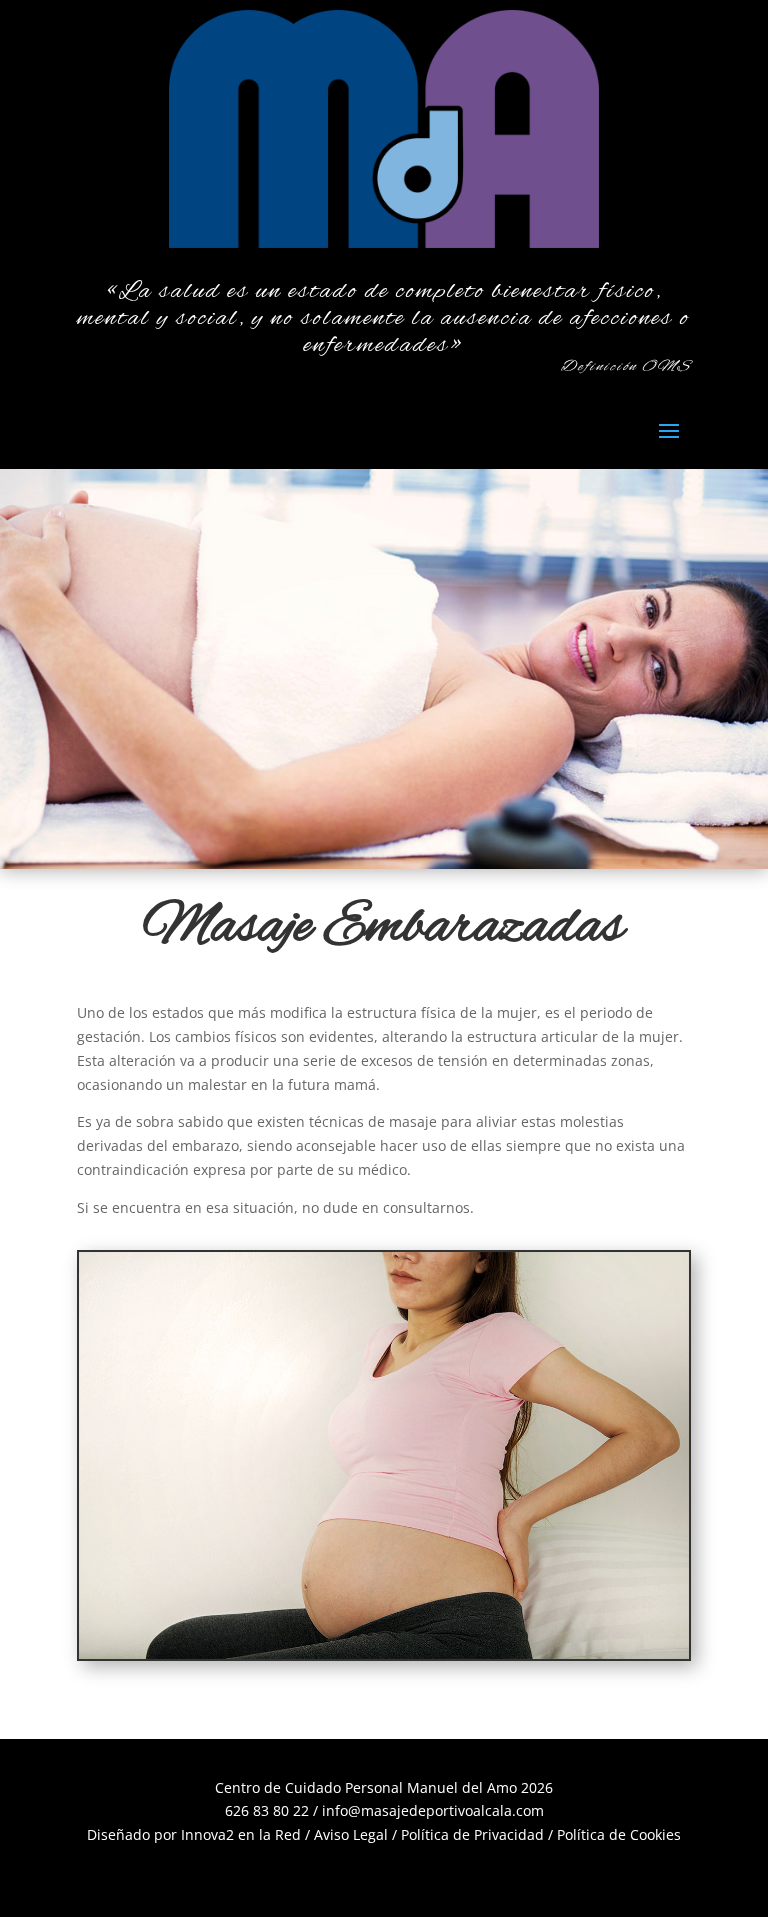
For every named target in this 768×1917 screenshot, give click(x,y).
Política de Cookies (619, 1834)
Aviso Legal (351, 1834)
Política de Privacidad (472, 1834)
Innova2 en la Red (241, 1834)
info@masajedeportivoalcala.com (433, 1810)
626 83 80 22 (267, 1810)
